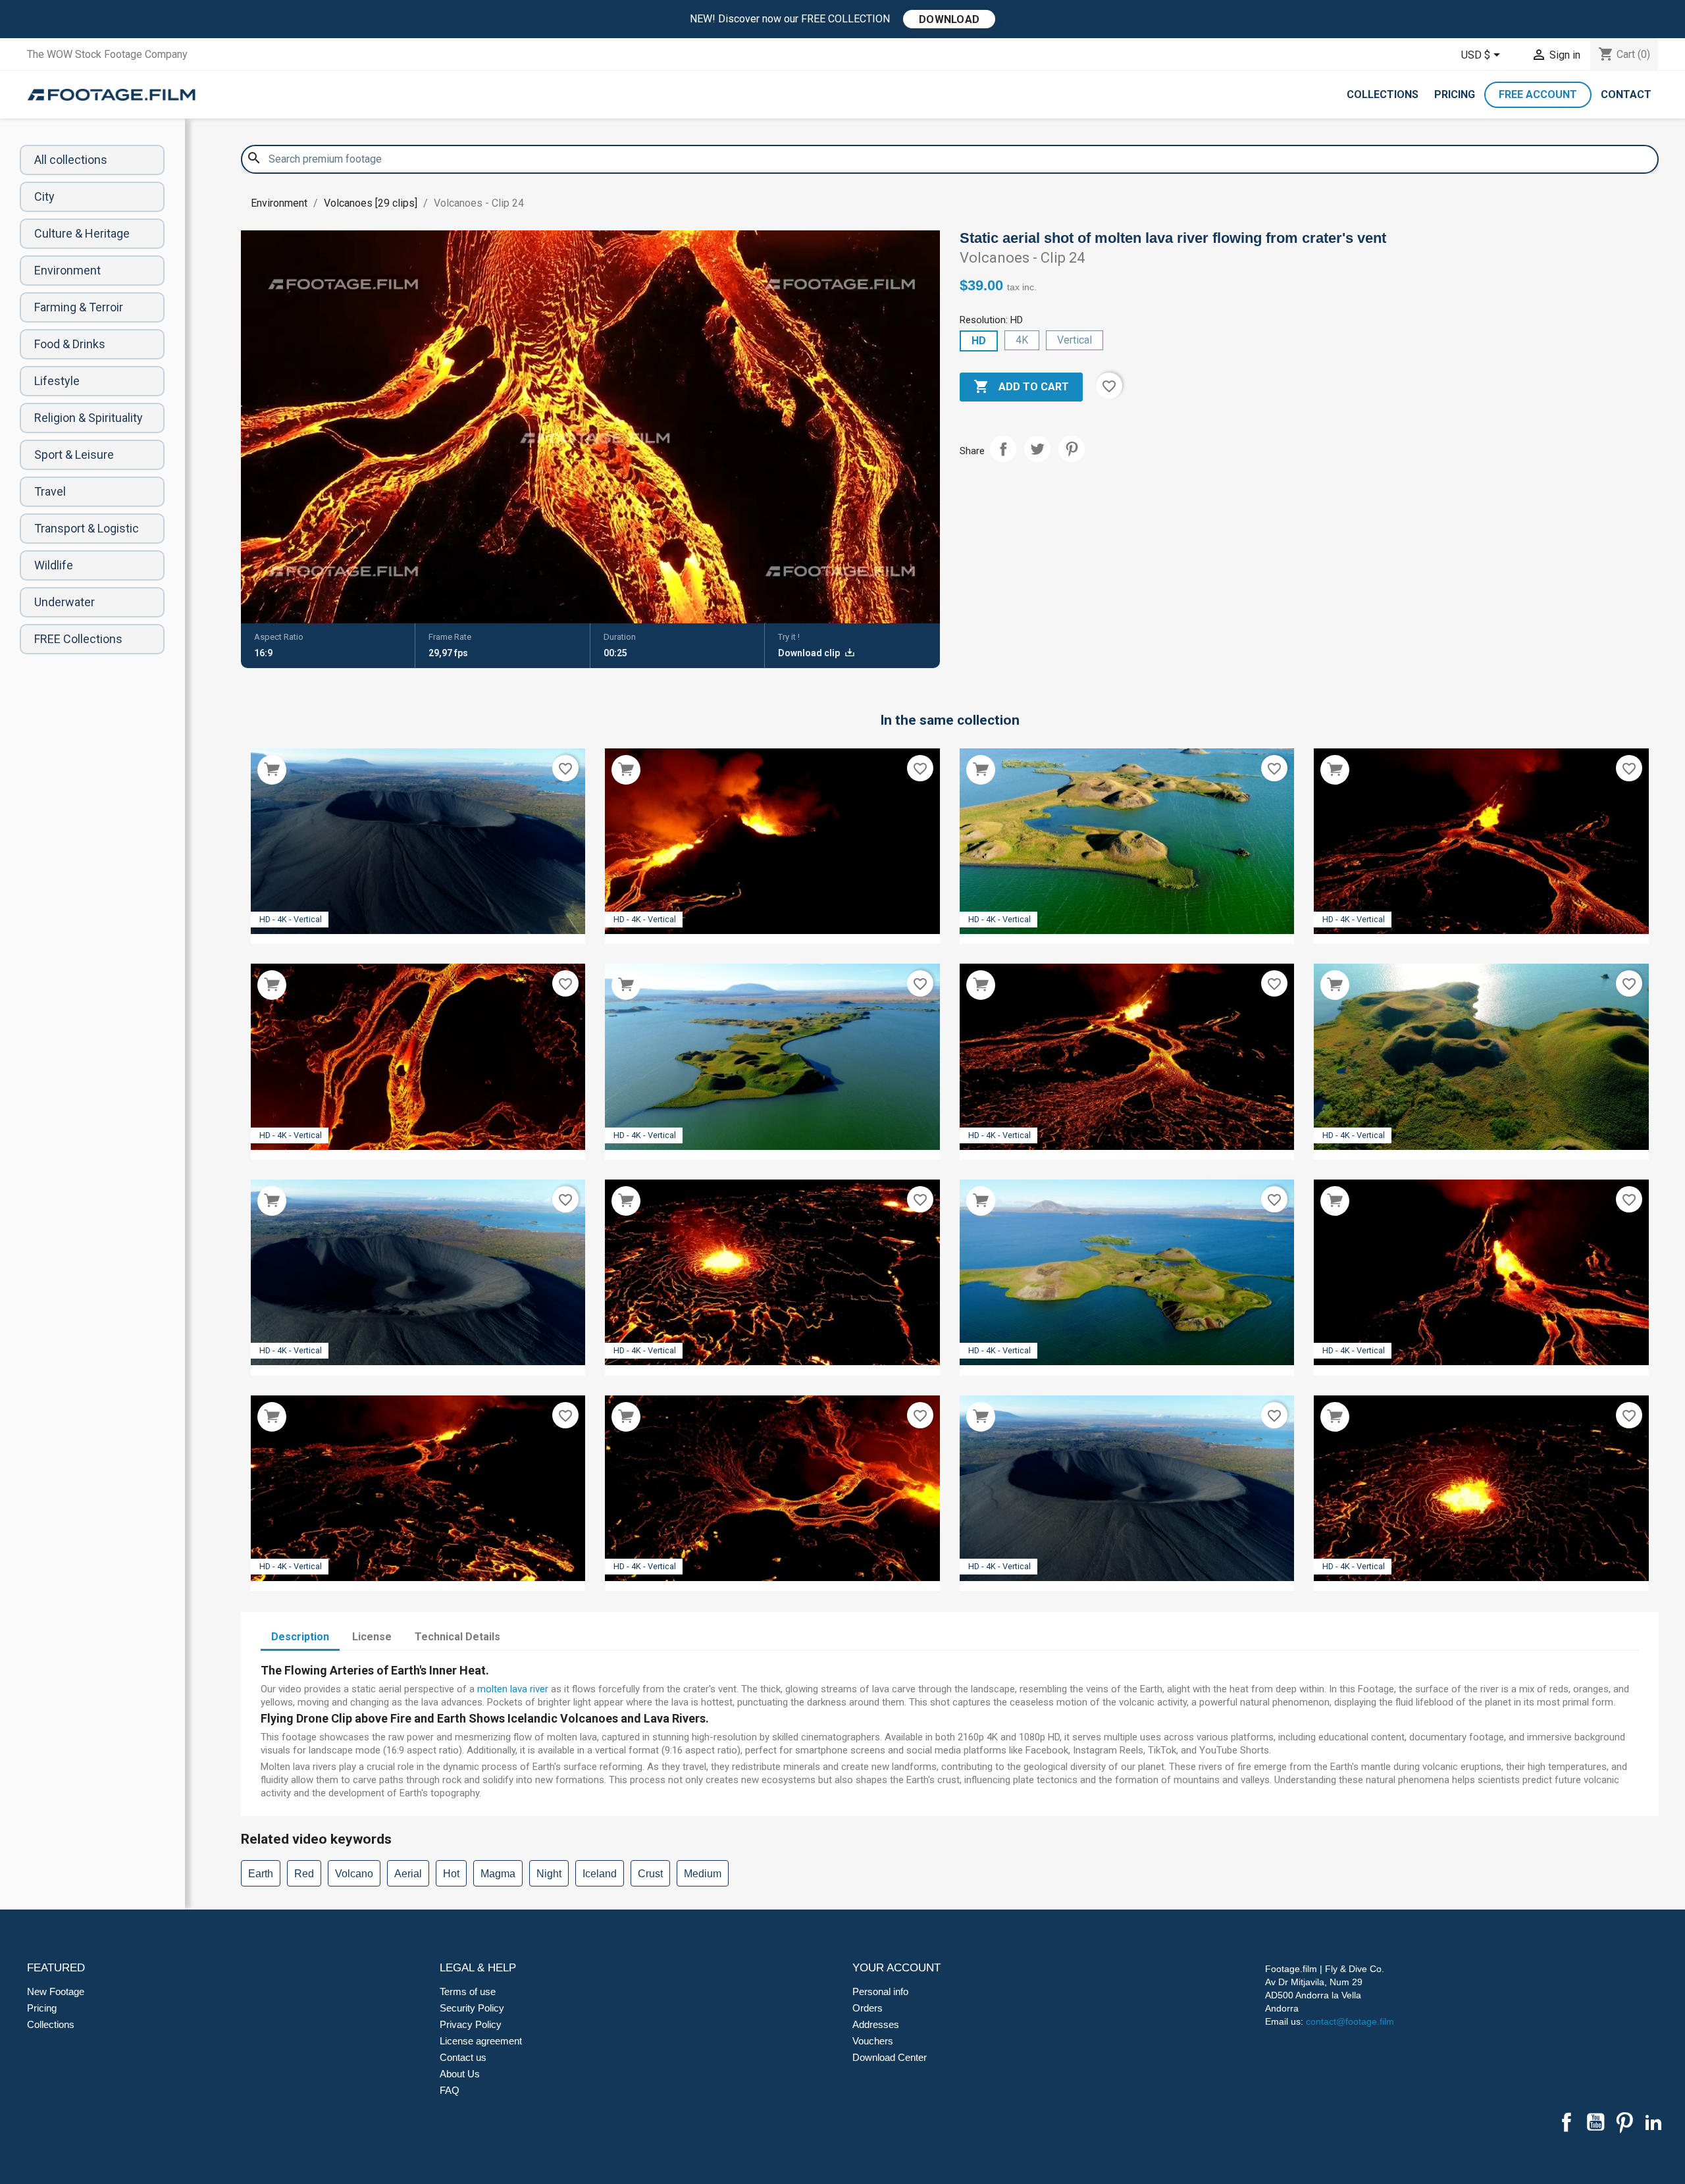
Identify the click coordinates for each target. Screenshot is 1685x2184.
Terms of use (468, 1991)
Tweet (1037, 449)
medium (703, 1874)
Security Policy (472, 2008)
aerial (408, 1874)
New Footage (56, 1991)
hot (451, 1874)
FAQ (450, 2090)
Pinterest (1072, 449)
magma (498, 1874)
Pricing (1455, 94)
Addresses (876, 2024)
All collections (71, 160)
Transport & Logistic (87, 528)
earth (261, 1874)
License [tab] (372, 1637)
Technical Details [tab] (457, 1637)
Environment (67, 270)
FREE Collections (78, 639)
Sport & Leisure (74, 455)
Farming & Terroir (79, 307)
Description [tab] (300, 1637)
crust (650, 1874)
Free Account (1538, 94)
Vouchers (873, 2041)
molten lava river (513, 1689)
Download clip (810, 653)
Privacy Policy (471, 2024)
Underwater (65, 602)
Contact (1626, 94)
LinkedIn (1653, 2122)
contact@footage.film (1350, 2021)
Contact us (463, 2057)
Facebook (1567, 2122)
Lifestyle (57, 381)
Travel (50, 491)
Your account (896, 1968)
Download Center (890, 2057)
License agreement (481, 2041)
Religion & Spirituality (89, 418)
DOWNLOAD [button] (949, 19)
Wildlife (54, 565)
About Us (460, 2074)
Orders (868, 2008)
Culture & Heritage (82, 233)
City (44, 196)
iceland (600, 1874)
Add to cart (1021, 386)
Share (1003, 449)
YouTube (1595, 2122)
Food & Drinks (70, 344)
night (549, 1874)
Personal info (880, 1991)
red (304, 1874)
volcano (354, 1874)
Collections (1383, 94)
